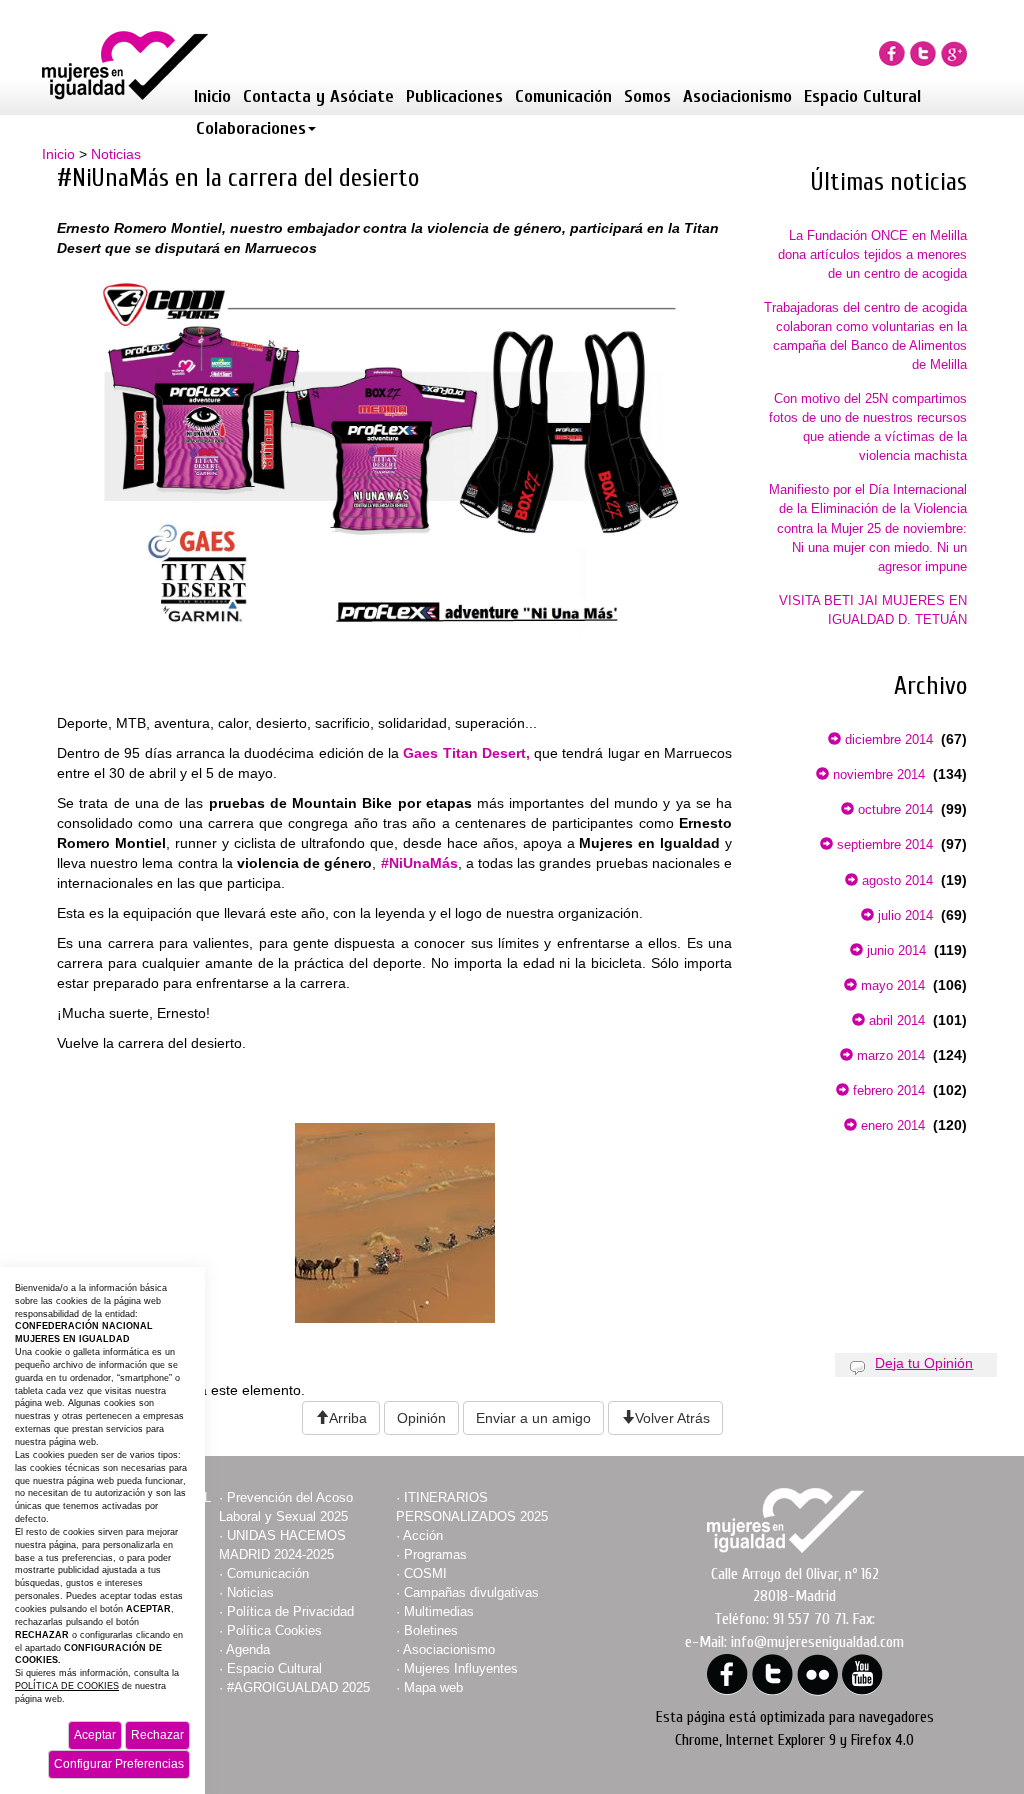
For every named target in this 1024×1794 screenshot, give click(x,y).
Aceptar (95, 1735)
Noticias (116, 154)
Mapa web (433, 1687)
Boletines (431, 1630)
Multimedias (439, 1611)
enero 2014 (891, 1125)
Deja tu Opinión (924, 1363)
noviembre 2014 (877, 774)
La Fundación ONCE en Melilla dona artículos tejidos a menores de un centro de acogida (872, 254)
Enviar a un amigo (533, 1418)
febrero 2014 (887, 1090)
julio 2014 (903, 915)
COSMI (425, 1573)
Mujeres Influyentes (461, 1668)
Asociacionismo (737, 96)
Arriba (348, 1418)
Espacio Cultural (862, 96)
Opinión (421, 1418)
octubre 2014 (893, 809)
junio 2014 (894, 950)
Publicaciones (454, 96)
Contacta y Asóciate (318, 96)
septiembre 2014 (883, 844)
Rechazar (157, 1735)
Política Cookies (274, 1630)
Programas (435, 1554)
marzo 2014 (889, 1055)
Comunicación (563, 96)
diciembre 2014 (887, 739)
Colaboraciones (251, 128)
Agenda (248, 1649)
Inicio (212, 96)
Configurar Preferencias (119, 1764)
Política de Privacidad (290, 1611)
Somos (647, 96)
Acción (423, 1535)
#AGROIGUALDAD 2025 (298, 1687)
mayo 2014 (891, 985)
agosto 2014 (895, 880)
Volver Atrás (672, 1418)
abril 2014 (895, 1020)
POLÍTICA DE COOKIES (67, 1686)
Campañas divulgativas (471, 1592)
